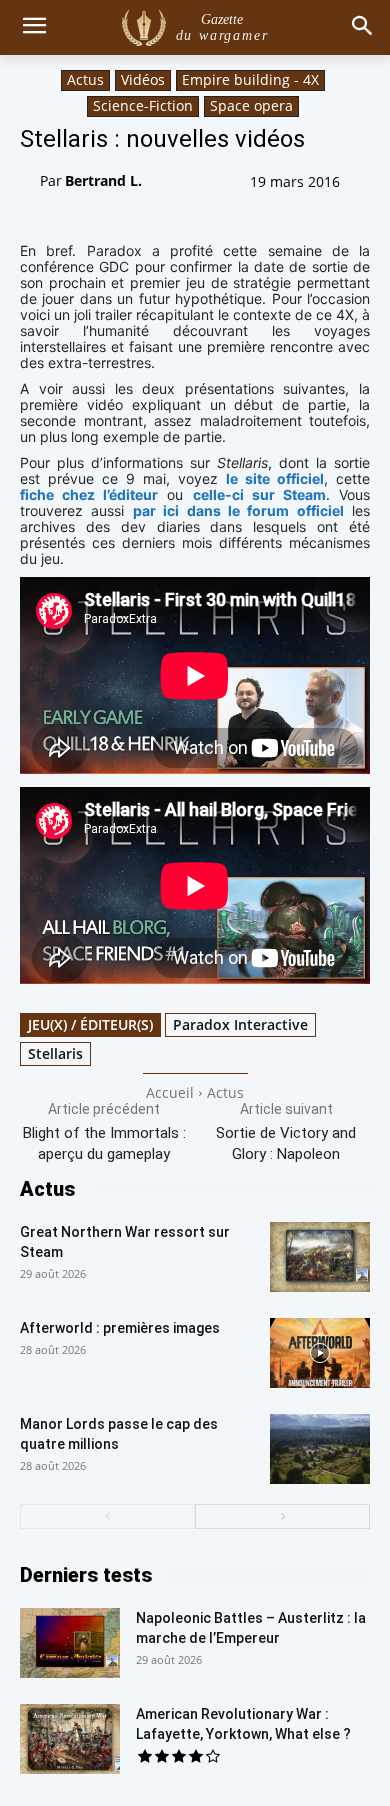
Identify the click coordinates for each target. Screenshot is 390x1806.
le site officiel (275, 478)
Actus (85, 79)
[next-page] (282, 1516)
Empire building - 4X (250, 79)
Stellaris (55, 1053)
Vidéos (143, 79)
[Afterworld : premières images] (320, 1353)
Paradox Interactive (240, 1024)
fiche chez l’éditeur (89, 494)
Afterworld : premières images (120, 1328)
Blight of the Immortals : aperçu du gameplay (104, 1143)
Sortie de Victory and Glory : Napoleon (286, 1143)
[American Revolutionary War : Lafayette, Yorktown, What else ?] (70, 1739)
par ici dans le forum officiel (238, 510)
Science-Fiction (143, 105)
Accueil (170, 1092)
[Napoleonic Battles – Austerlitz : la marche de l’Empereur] (70, 1643)
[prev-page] (107, 1516)
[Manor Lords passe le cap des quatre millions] (320, 1449)
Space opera (251, 105)
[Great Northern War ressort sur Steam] (320, 1257)
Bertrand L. (103, 180)
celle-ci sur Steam (259, 494)
